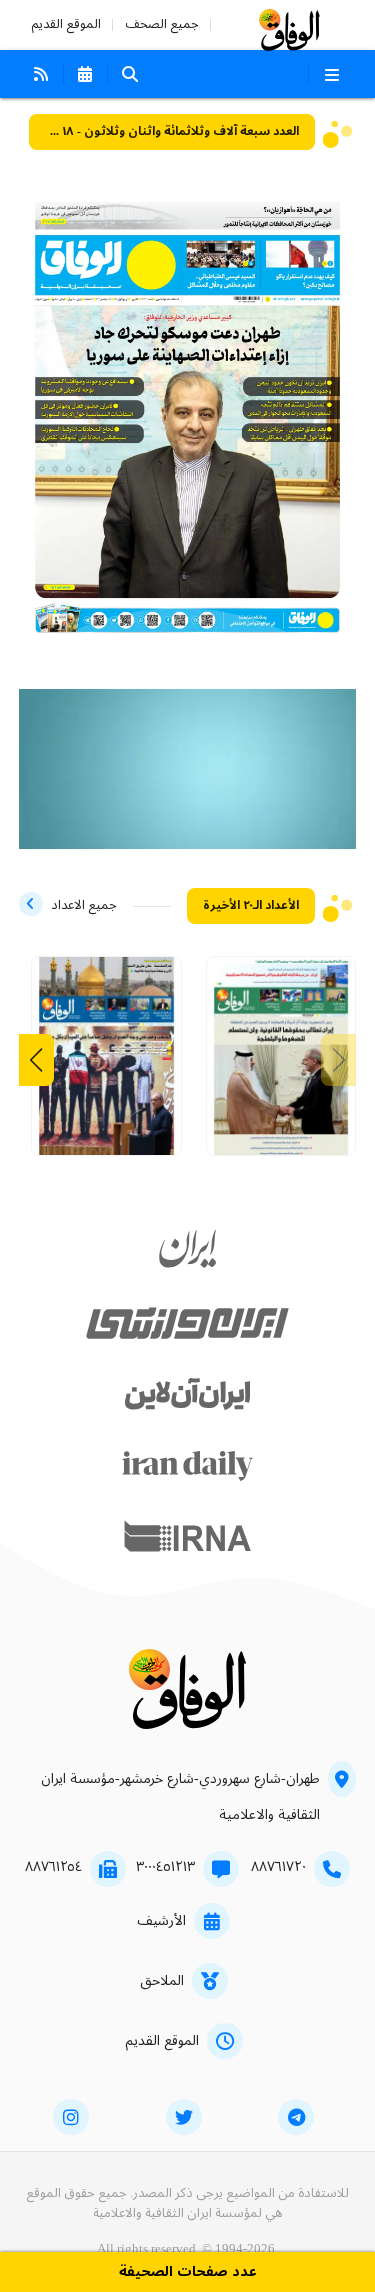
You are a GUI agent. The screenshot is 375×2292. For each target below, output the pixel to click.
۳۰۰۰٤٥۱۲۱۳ (165, 1867)
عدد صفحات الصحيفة (188, 2272)
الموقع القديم (66, 24)
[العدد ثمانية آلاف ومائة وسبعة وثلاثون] (281, 1063)
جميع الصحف (162, 24)
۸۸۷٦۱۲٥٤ (53, 1867)
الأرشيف (161, 1921)
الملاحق (162, 1981)
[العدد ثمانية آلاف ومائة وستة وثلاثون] (106, 1063)
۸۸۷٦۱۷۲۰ (278, 1867)
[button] (36, 1060)
